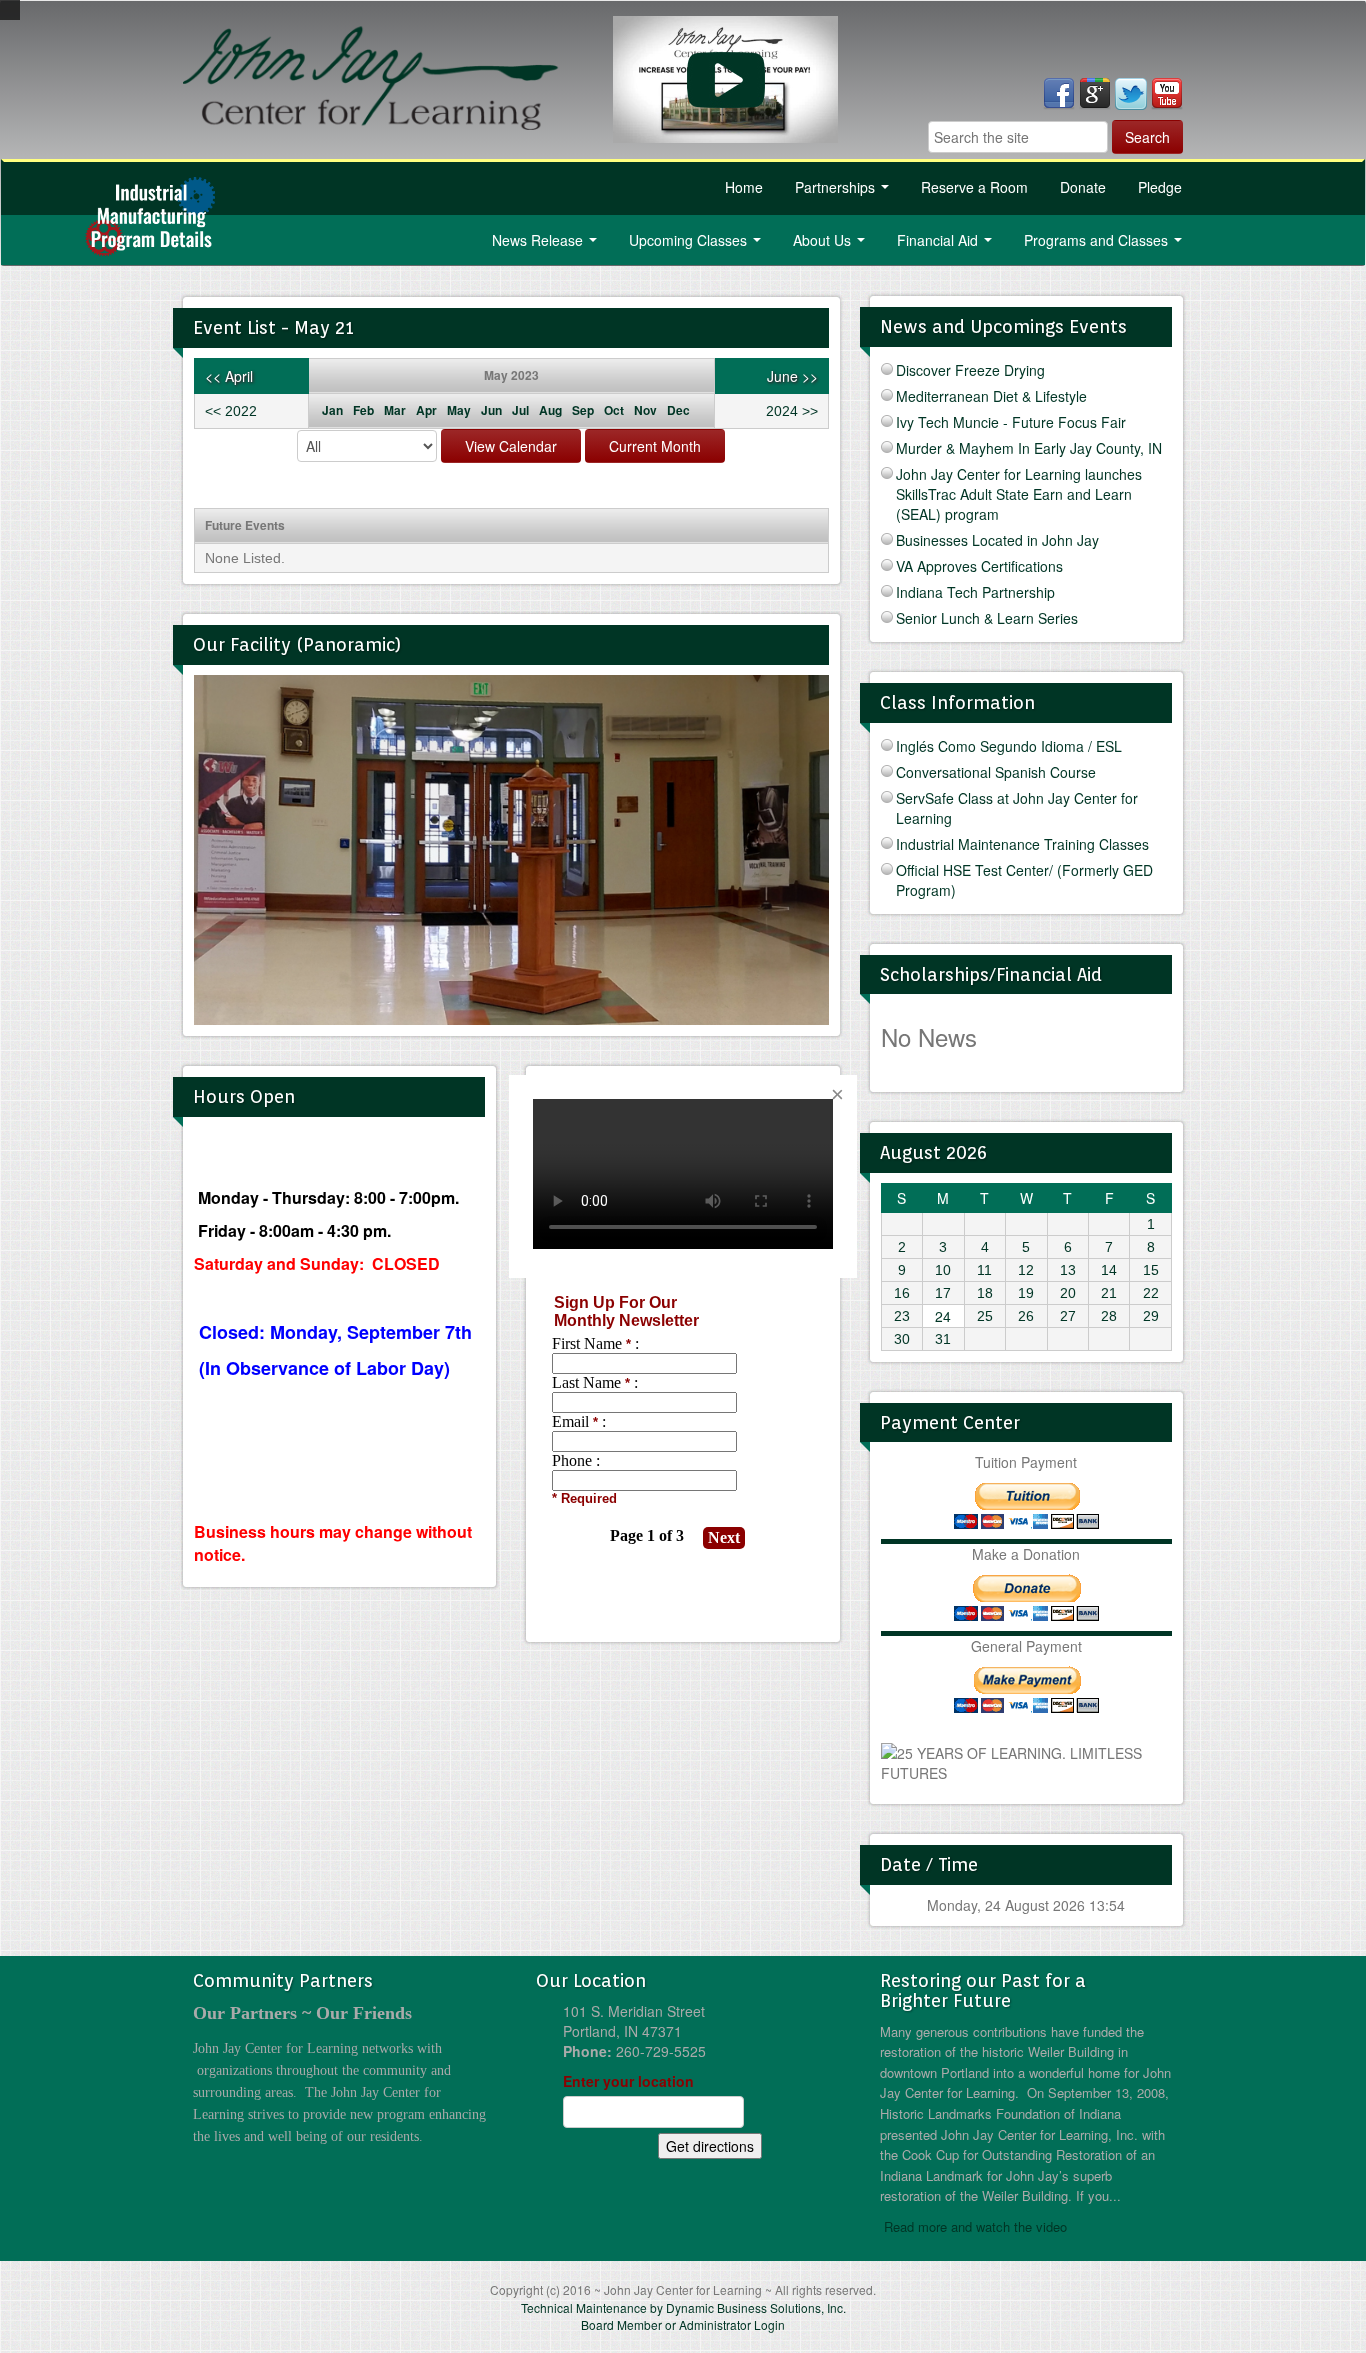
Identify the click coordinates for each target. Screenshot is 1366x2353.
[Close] (837, 1095)
